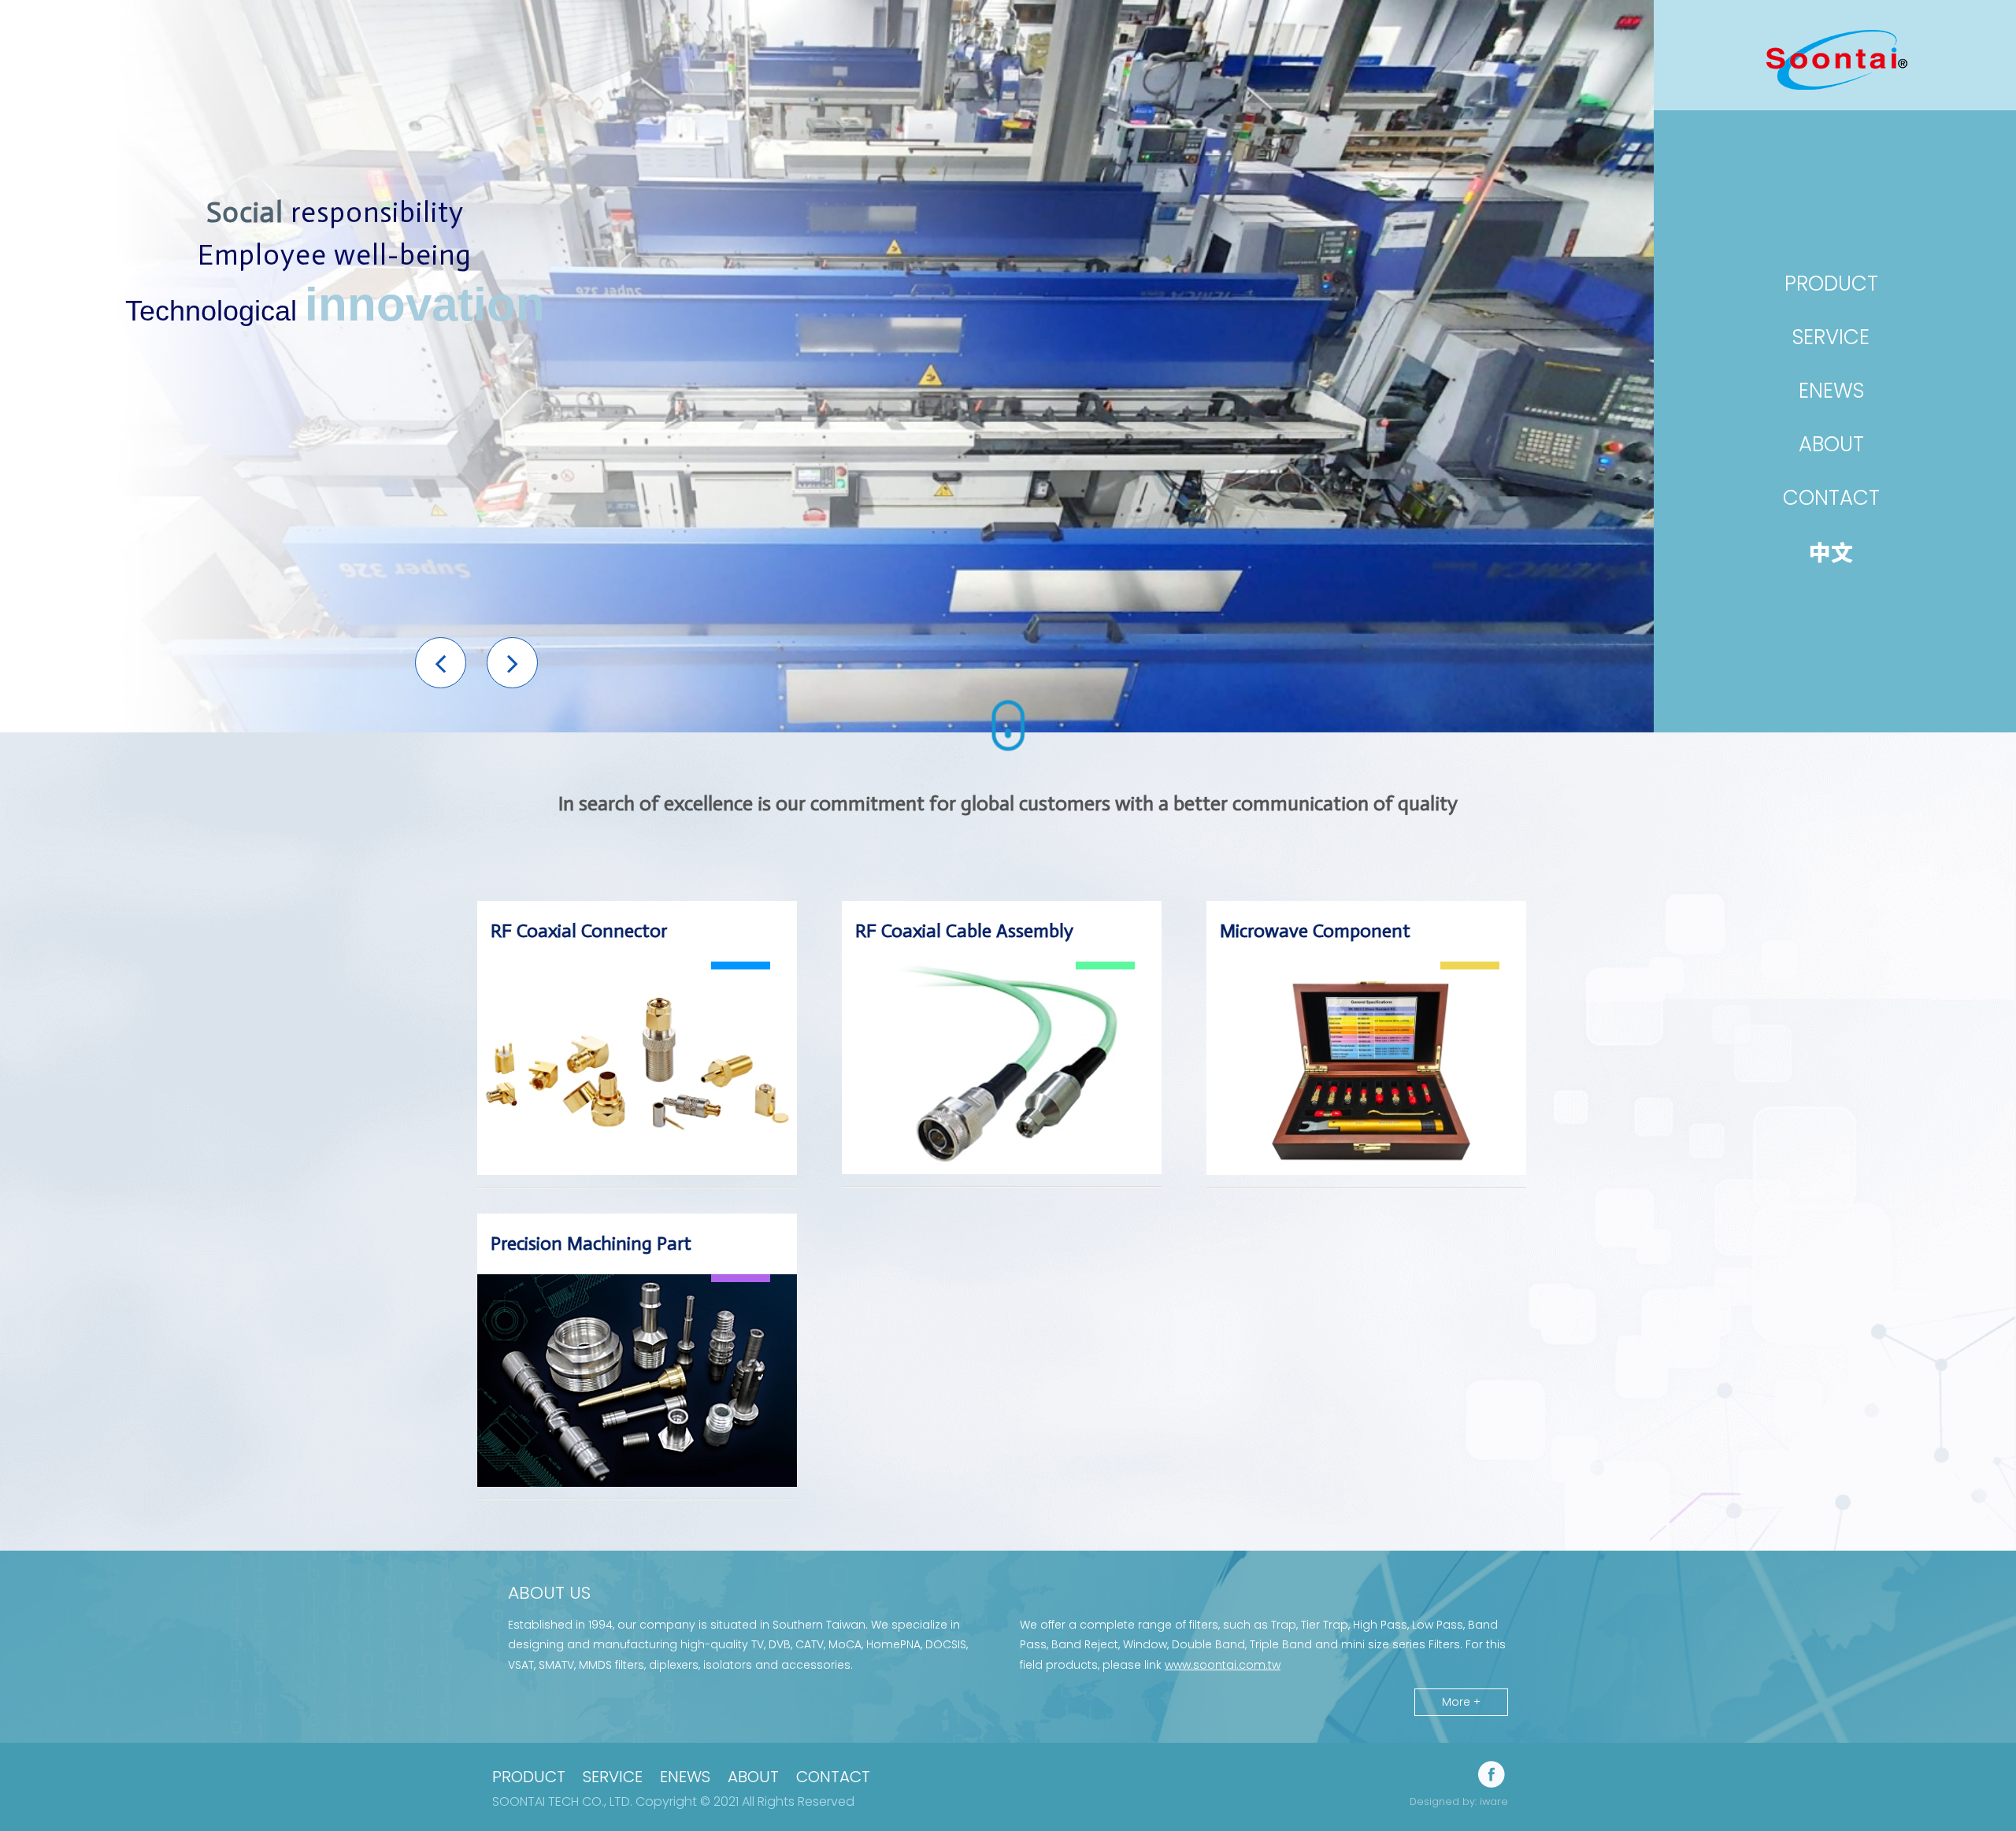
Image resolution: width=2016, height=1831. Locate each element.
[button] (441, 663)
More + (1461, 1702)
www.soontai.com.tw (1223, 1665)
